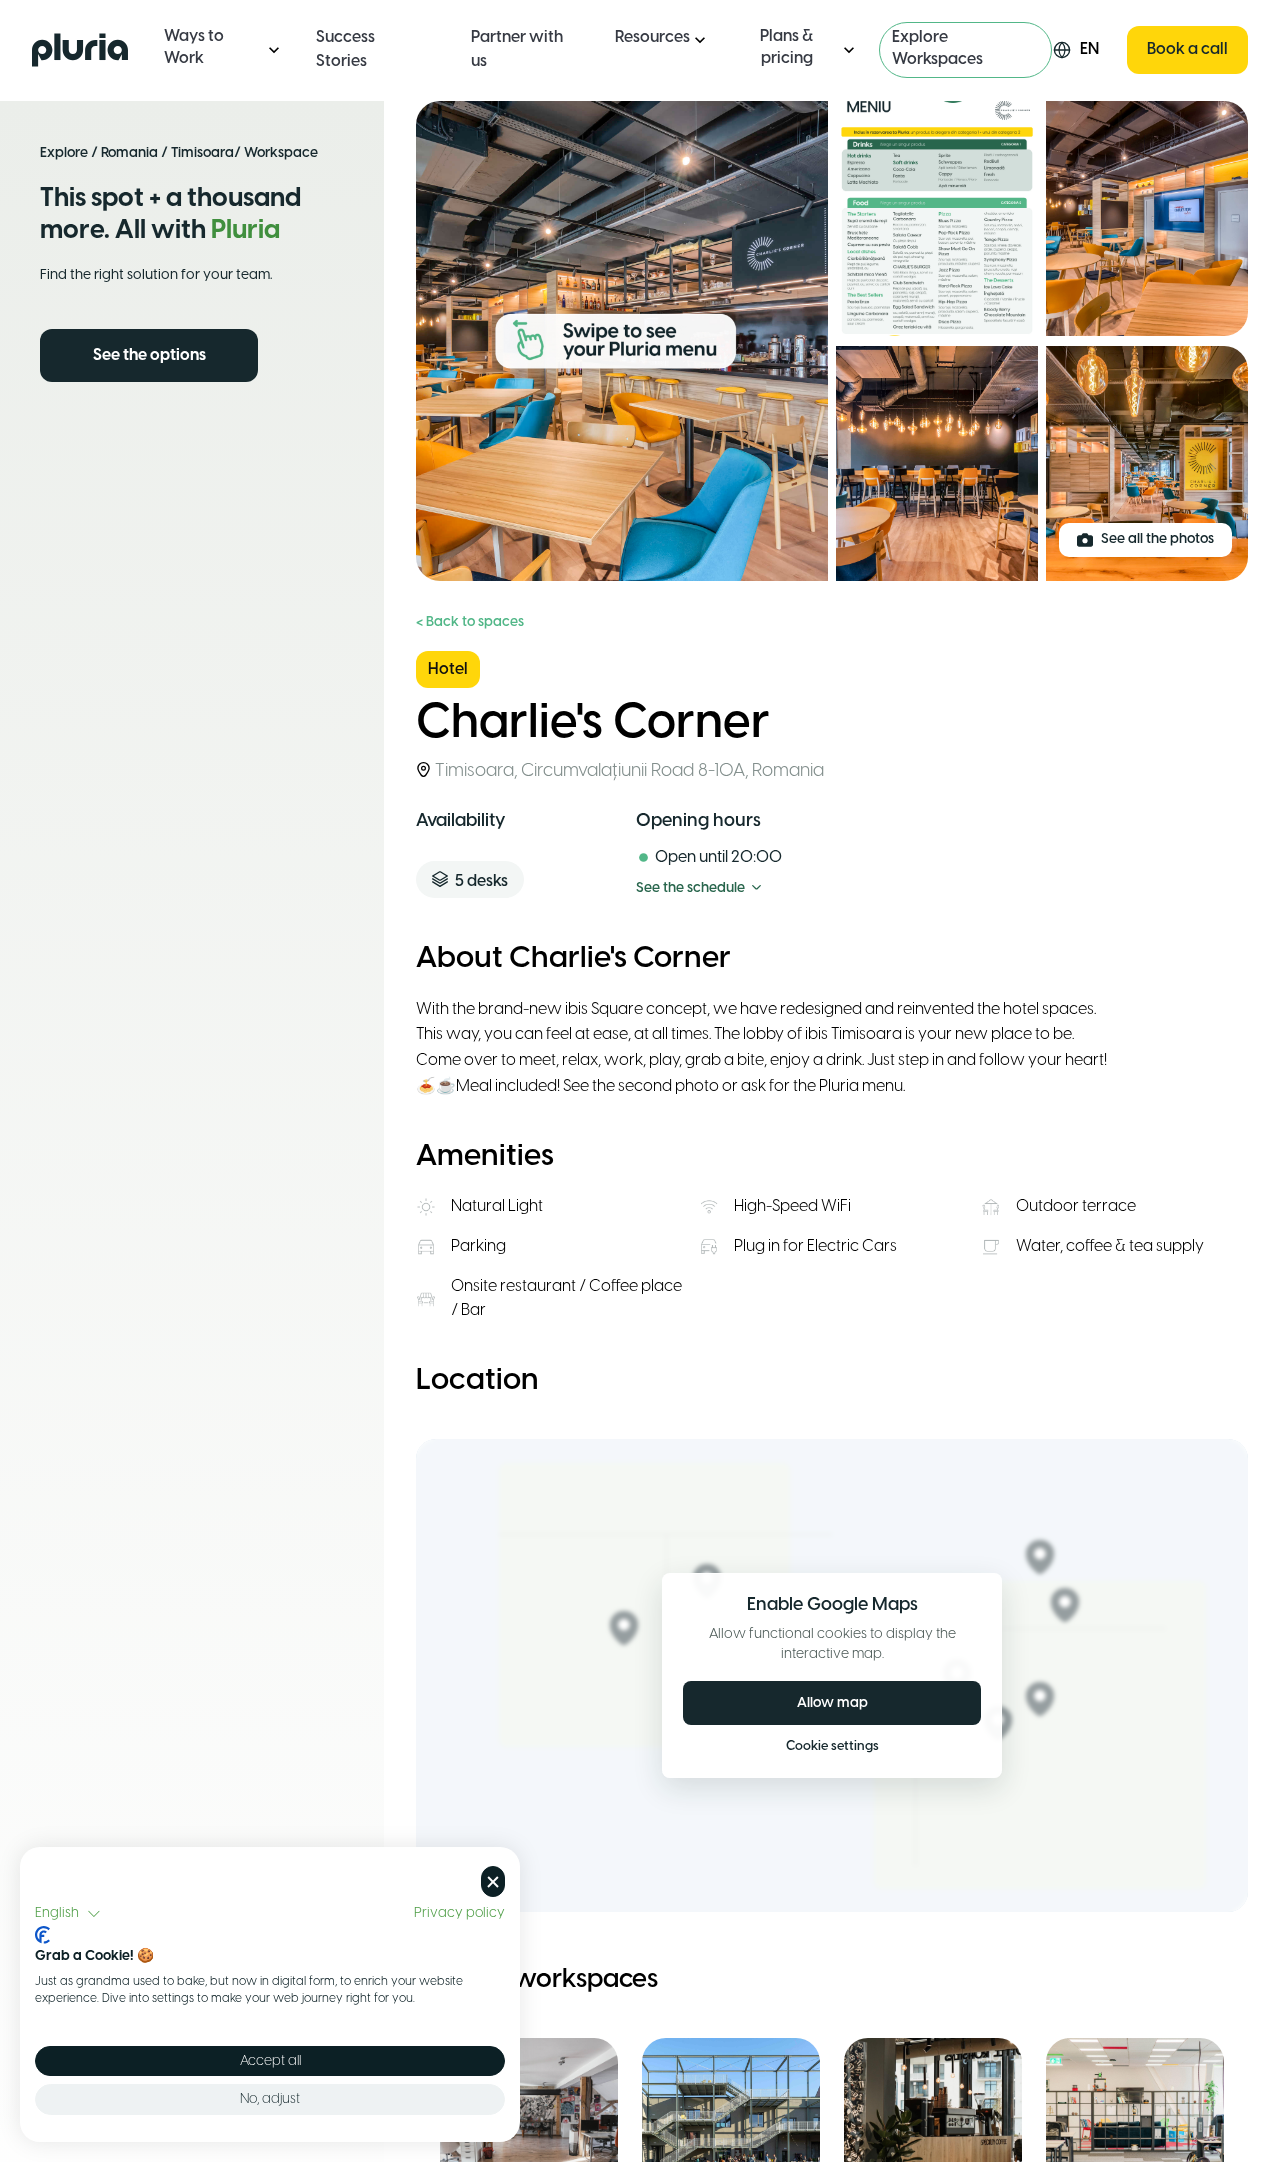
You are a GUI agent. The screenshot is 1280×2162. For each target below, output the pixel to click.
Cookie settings (832, 1746)
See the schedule (690, 888)
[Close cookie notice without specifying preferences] (493, 1881)
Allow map (832, 1703)
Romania (129, 153)
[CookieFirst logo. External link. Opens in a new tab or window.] (42, 1935)
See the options (149, 355)
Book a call (1187, 49)
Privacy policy (459, 1913)
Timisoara (202, 153)
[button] (68, 1914)
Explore (64, 153)
